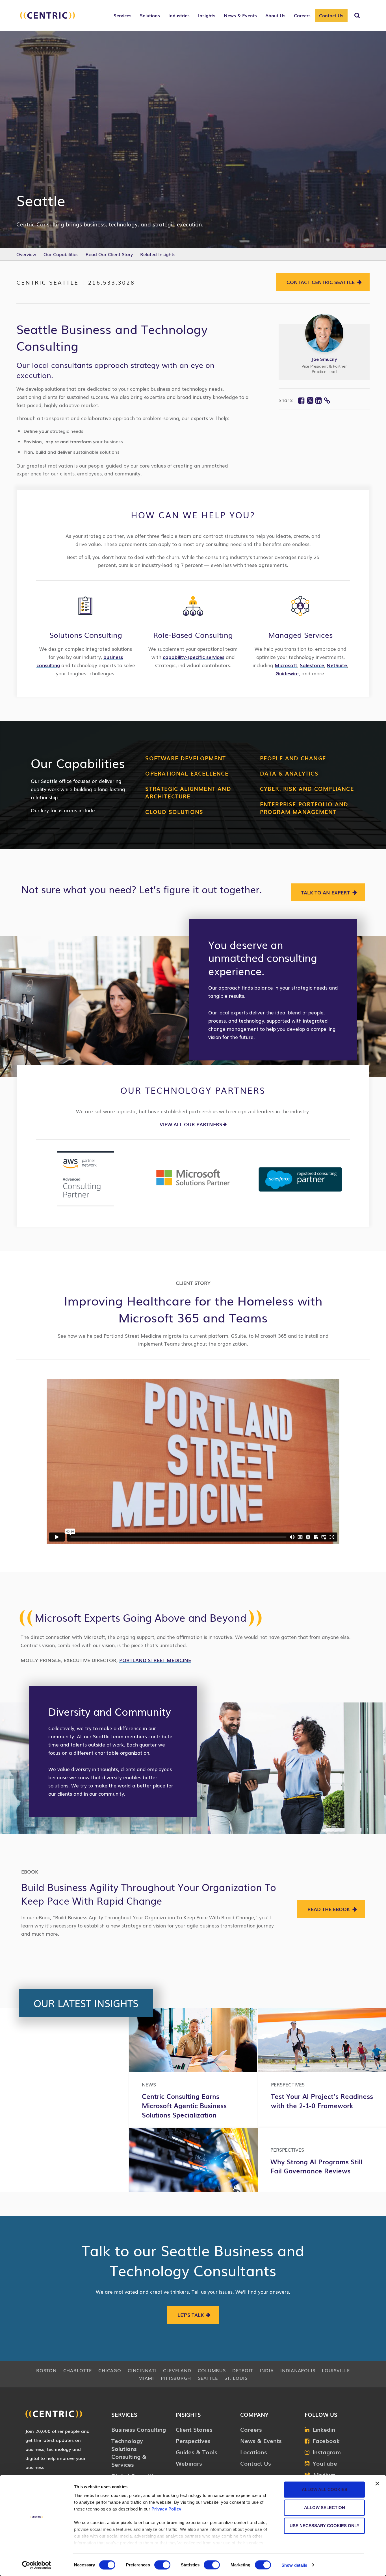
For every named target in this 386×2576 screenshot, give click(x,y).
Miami (146, 2378)
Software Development (186, 758)
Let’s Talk (191, 2315)
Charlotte (78, 2370)
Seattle (208, 2378)
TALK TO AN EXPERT (325, 892)
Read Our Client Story (109, 254)
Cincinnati (142, 2370)
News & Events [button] (240, 15)
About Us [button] (275, 15)
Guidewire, (288, 673)
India (267, 2370)
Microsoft (286, 665)
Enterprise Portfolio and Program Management (304, 808)
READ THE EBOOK (329, 1909)
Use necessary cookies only (325, 2526)
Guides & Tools (197, 2452)
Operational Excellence (187, 773)
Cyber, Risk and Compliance (307, 788)
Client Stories (194, 2429)
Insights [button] (207, 15)
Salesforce (312, 665)
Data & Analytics (289, 773)
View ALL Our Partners (191, 1124)
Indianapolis (298, 2370)
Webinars (189, 2463)
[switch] (162, 2565)
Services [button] (122, 15)
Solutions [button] (150, 15)
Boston (46, 2370)
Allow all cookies (325, 2489)
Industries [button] (179, 15)
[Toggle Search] (357, 16)
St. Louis (236, 2378)
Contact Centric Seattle (321, 282)
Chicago (110, 2370)
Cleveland (177, 2370)
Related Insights (158, 254)
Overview (26, 254)
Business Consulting (139, 2429)
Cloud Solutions (174, 812)
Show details (294, 2565)
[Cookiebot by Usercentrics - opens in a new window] (37, 2565)
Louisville (336, 2370)
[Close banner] (377, 2484)
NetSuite (337, 665)
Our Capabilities (61, 254)
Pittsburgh (176, 2378)
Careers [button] (302, 15)
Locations (254, 2452)
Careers (251, 2429)
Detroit (243, 2370)
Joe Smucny (324, 359)
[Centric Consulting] (47, 18)
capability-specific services (194, 657)
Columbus (212, 2370)
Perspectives (193, 2440)
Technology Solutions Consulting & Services (129, 2452)
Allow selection (325, 2508)
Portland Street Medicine (155, 1660)
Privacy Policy (166, 2509)
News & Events (261, 2440)
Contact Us (331, 15)
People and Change (293, 758)
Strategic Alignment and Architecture (188, 792)
